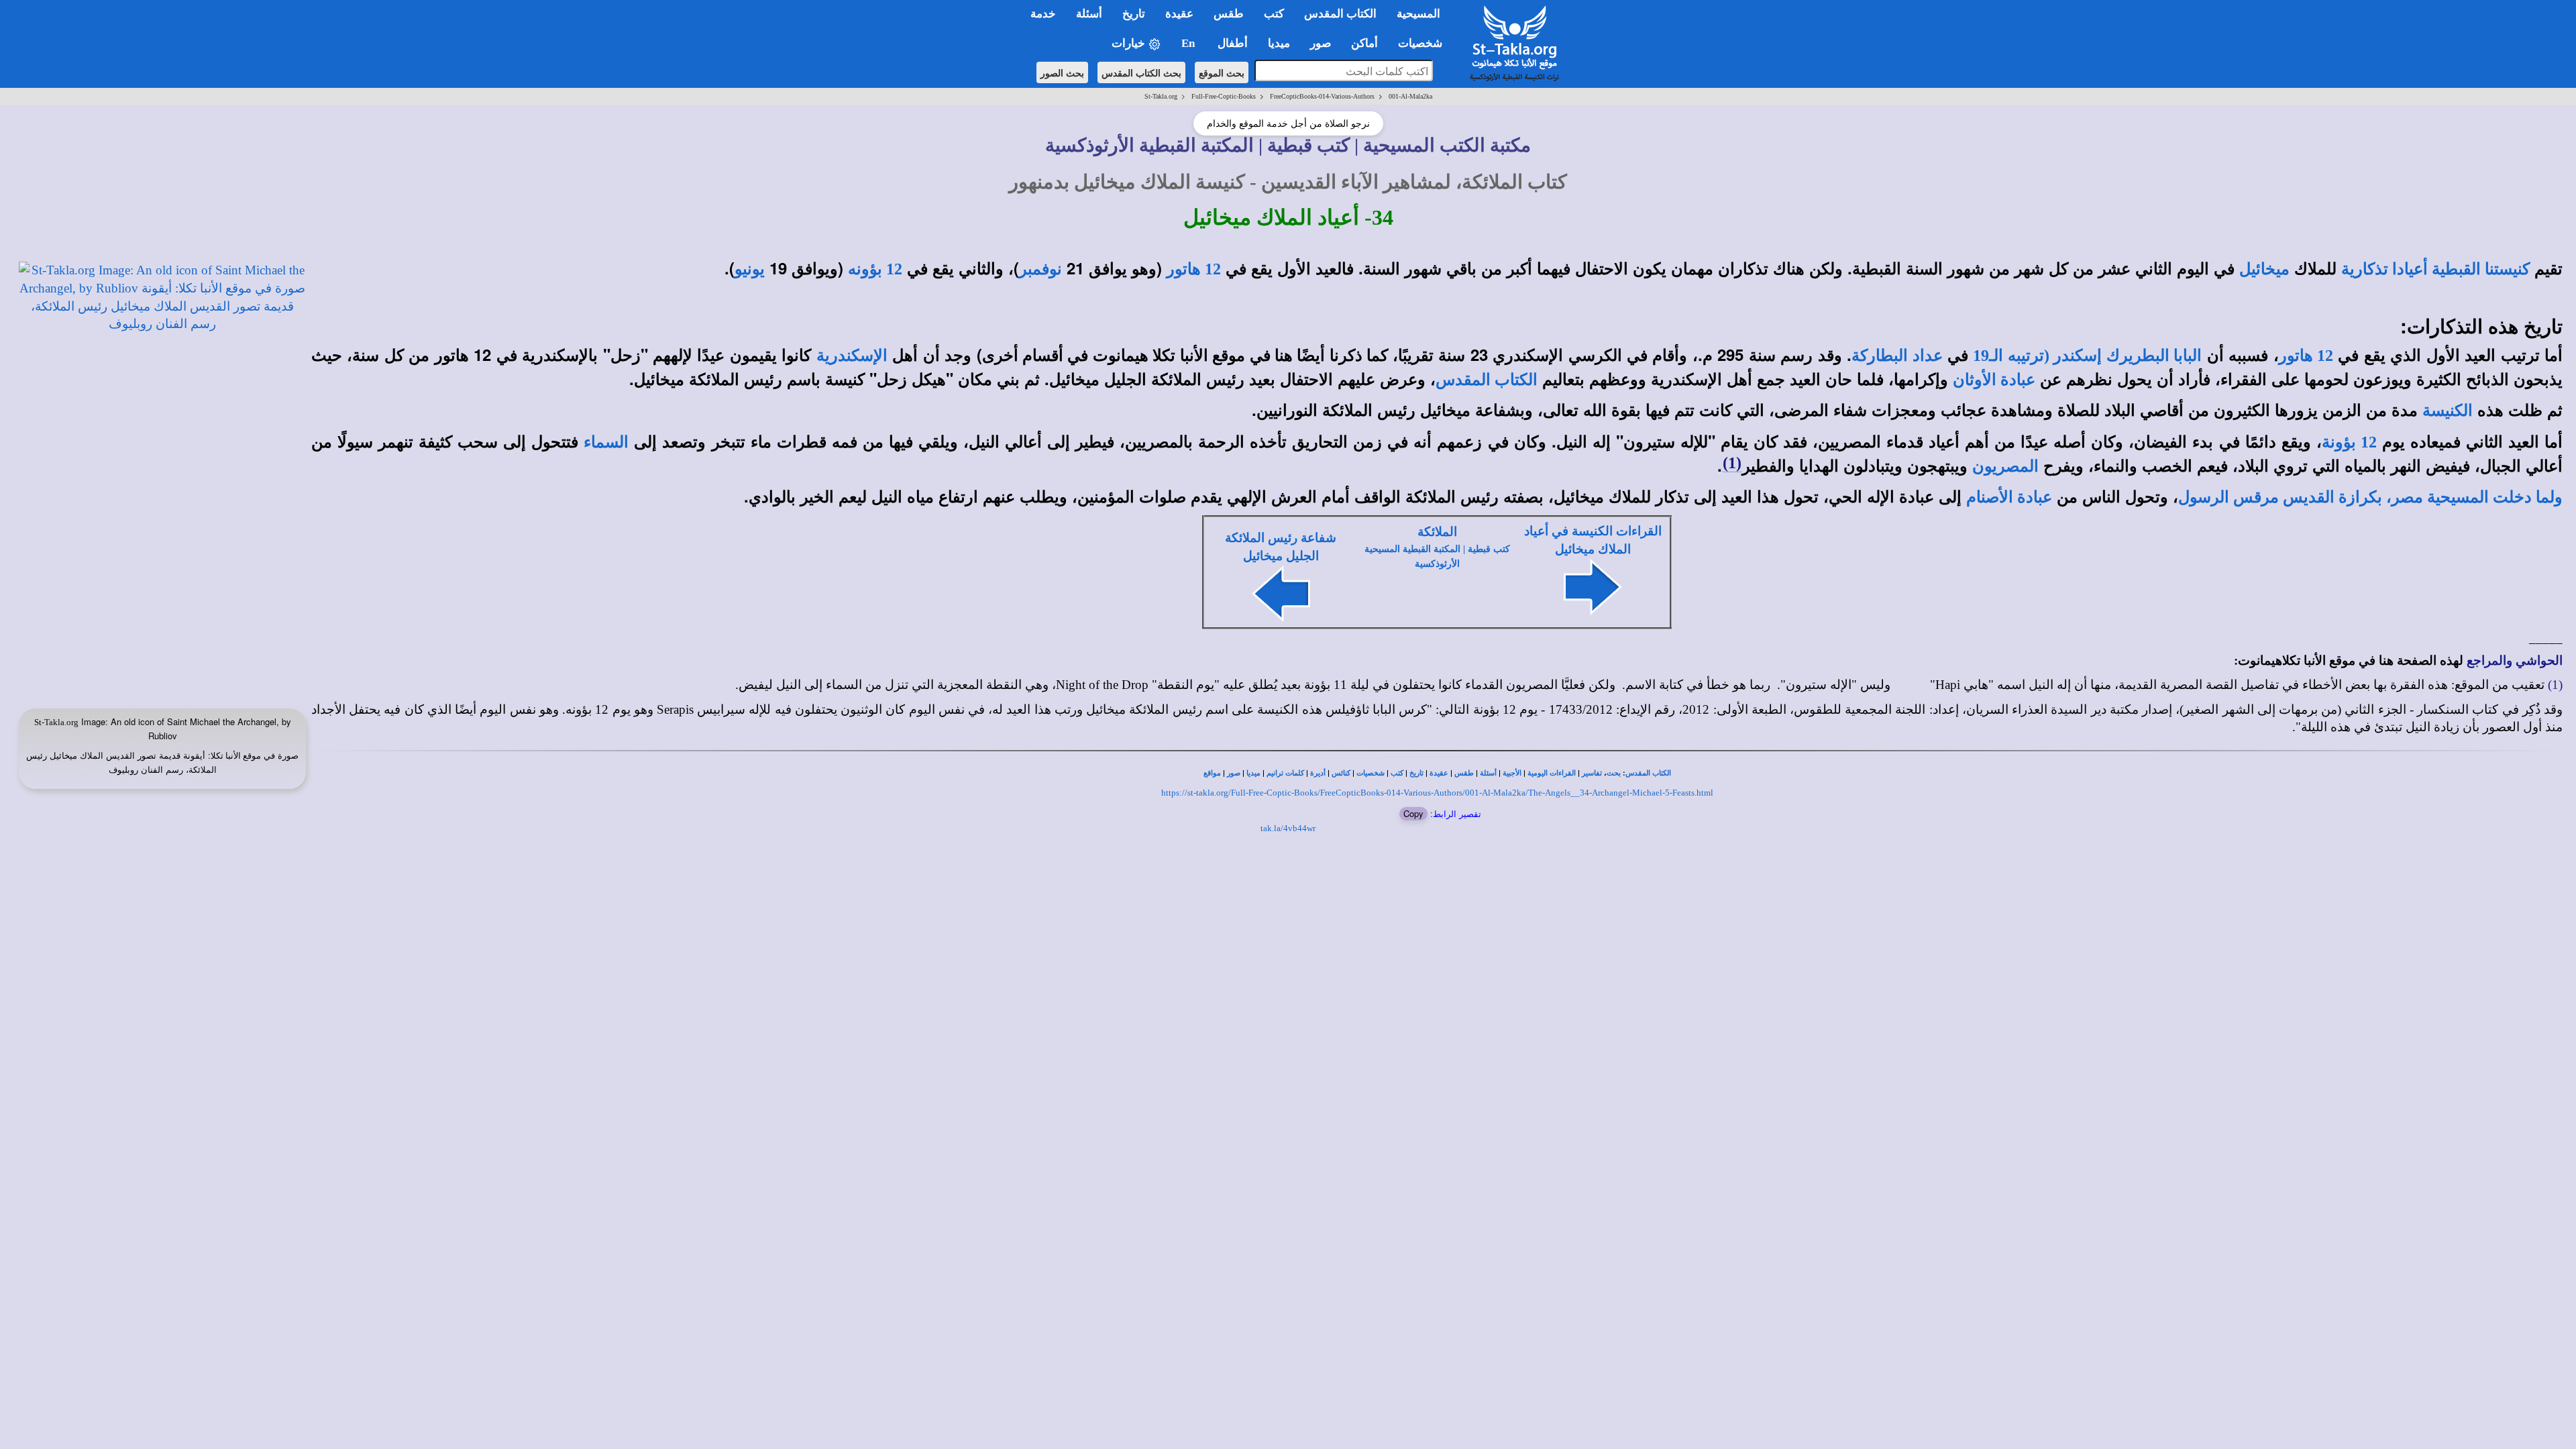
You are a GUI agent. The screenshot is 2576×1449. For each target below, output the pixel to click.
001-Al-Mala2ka (1410, 96)
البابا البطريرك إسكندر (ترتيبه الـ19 (2087, 356)
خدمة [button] (1043, 14)
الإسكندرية (852, 356)
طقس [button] (1229, 14)
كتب (1397, 773)
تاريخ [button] (1134, 14)
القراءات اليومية (1552, 773)
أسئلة (1488, 773)
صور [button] (1321, 43)
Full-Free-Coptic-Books (1224, 96)
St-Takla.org (1161, 96)
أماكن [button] (1364, 43)
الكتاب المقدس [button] (1340, 14)
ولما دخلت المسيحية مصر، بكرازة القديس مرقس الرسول (2370, 497)
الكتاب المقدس (1487, 380)
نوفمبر (1040, 269)
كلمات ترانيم (1285, 773)
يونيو (750, 269)
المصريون (2005, 466)
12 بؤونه (875, 269)
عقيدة (1439, 773)
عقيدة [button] (1179, 14)
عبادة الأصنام (2009, 497)
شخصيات (1371, 773)
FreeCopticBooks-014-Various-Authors (1322, 96)
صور (1234, 773)
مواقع (1212, 773)
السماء (606, 442)
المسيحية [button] (1418, 14)
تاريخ (1416, 773)
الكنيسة (2448, 411)
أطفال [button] (1233, 43)
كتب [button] (1274, 14)
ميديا (1253, 773)
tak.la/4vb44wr (1288, 828)
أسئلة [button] (1089, 14)
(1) (1732, 463)
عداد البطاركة (1897, 356)
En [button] (1189, 43)
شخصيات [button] (1424, 43)
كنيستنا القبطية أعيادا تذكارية (2435, 269)
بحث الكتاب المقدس (1141, 72)
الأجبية (1512, 773)
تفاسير (1592, 773)
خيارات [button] (1130, 43)
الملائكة (1437, 532)
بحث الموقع (1222, 72)
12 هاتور (1194, 269)
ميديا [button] (1279, 43)
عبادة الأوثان (1994, 380)
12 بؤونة (2349, 442)
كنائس (1341, 773)
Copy (1413, 813)
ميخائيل (2264, 269)
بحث (1614, 773)
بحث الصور (1062, 72)
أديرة (1318, 773)
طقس (1464, 773)
